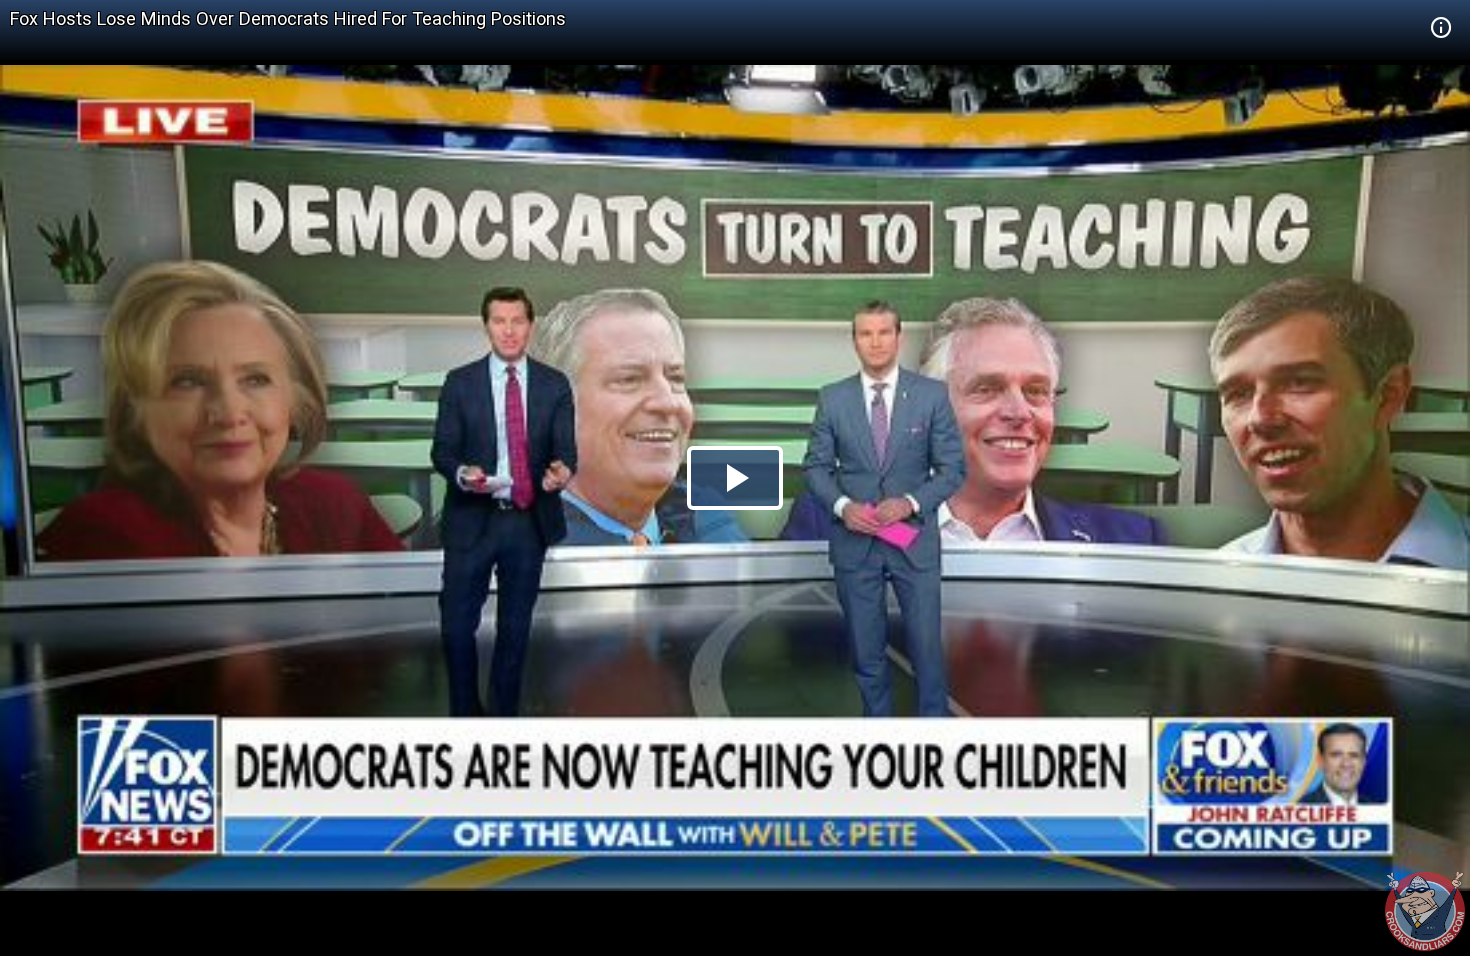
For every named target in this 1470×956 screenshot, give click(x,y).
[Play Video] (735, 478)
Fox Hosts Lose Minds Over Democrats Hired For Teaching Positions (288, 18)
